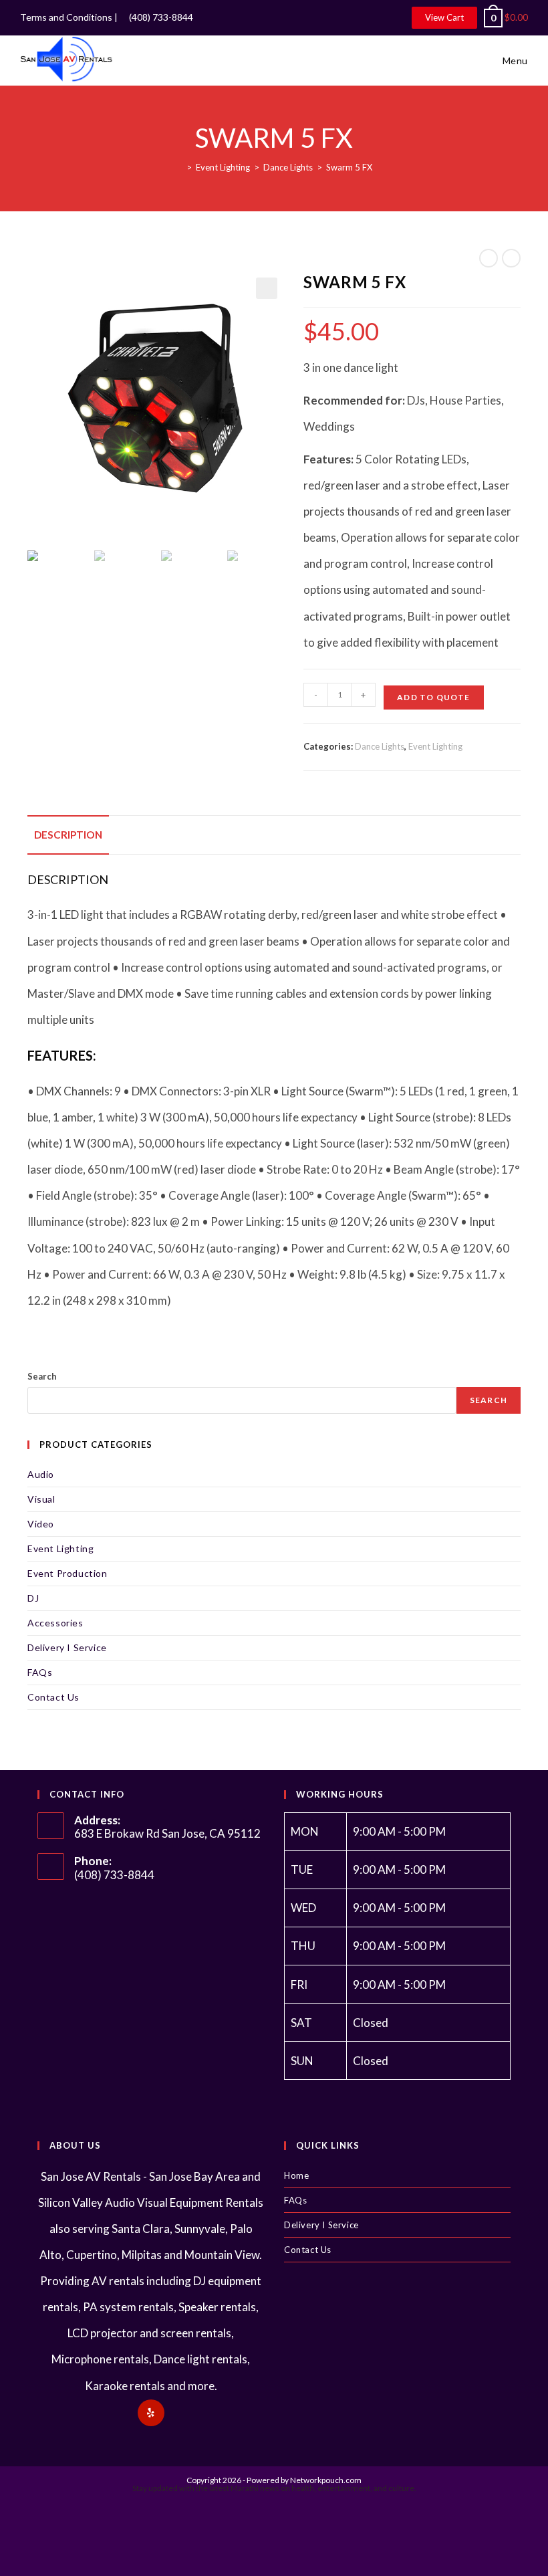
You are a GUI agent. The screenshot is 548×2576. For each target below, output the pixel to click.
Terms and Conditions (66, 17)
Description (68, 835)
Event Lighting (435, 746)
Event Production (67, 1573)
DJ (33, 1598)
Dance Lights (380, 746)
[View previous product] (489, 258)
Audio (41, 1474)
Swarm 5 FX (349, 167)
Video (41, 1524)
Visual (41, 1499)
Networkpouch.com (326, 2480)
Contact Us (53, 1697)
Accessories (55, 1623)
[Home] (179, 167)
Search (42, 1376)
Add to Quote (433, 697)
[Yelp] (151, 2413)
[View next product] (511, 258)
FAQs (40, 1672)
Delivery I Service (67, 1647)
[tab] (68, 835)
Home (296, 2175)
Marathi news (255, 2488)
